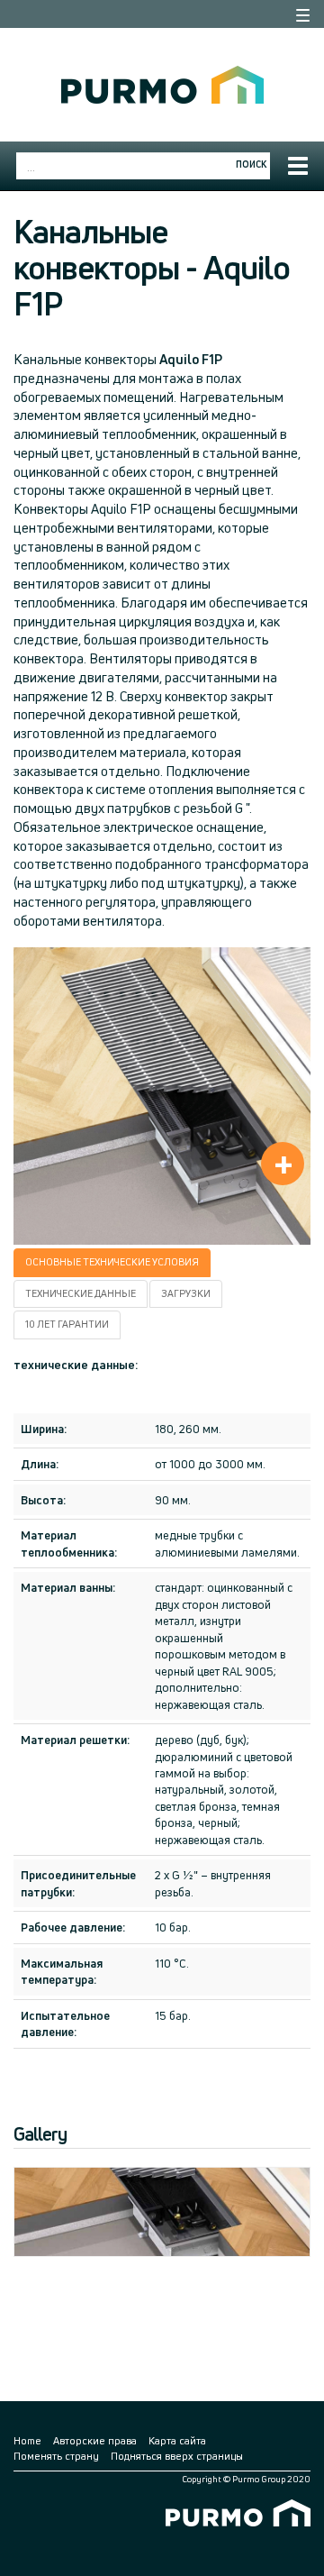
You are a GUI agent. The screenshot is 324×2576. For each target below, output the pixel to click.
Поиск (251, 164)
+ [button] (283, 1164)
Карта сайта (177, 2440)
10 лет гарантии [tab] (67, 1324)
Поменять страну (56, 2456)
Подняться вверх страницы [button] (177, 2456)
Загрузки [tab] (186, 1293)
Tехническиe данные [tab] (81, 1293)
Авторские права (95, 2440)
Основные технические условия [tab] (112, 1262)
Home (27, 2440)
